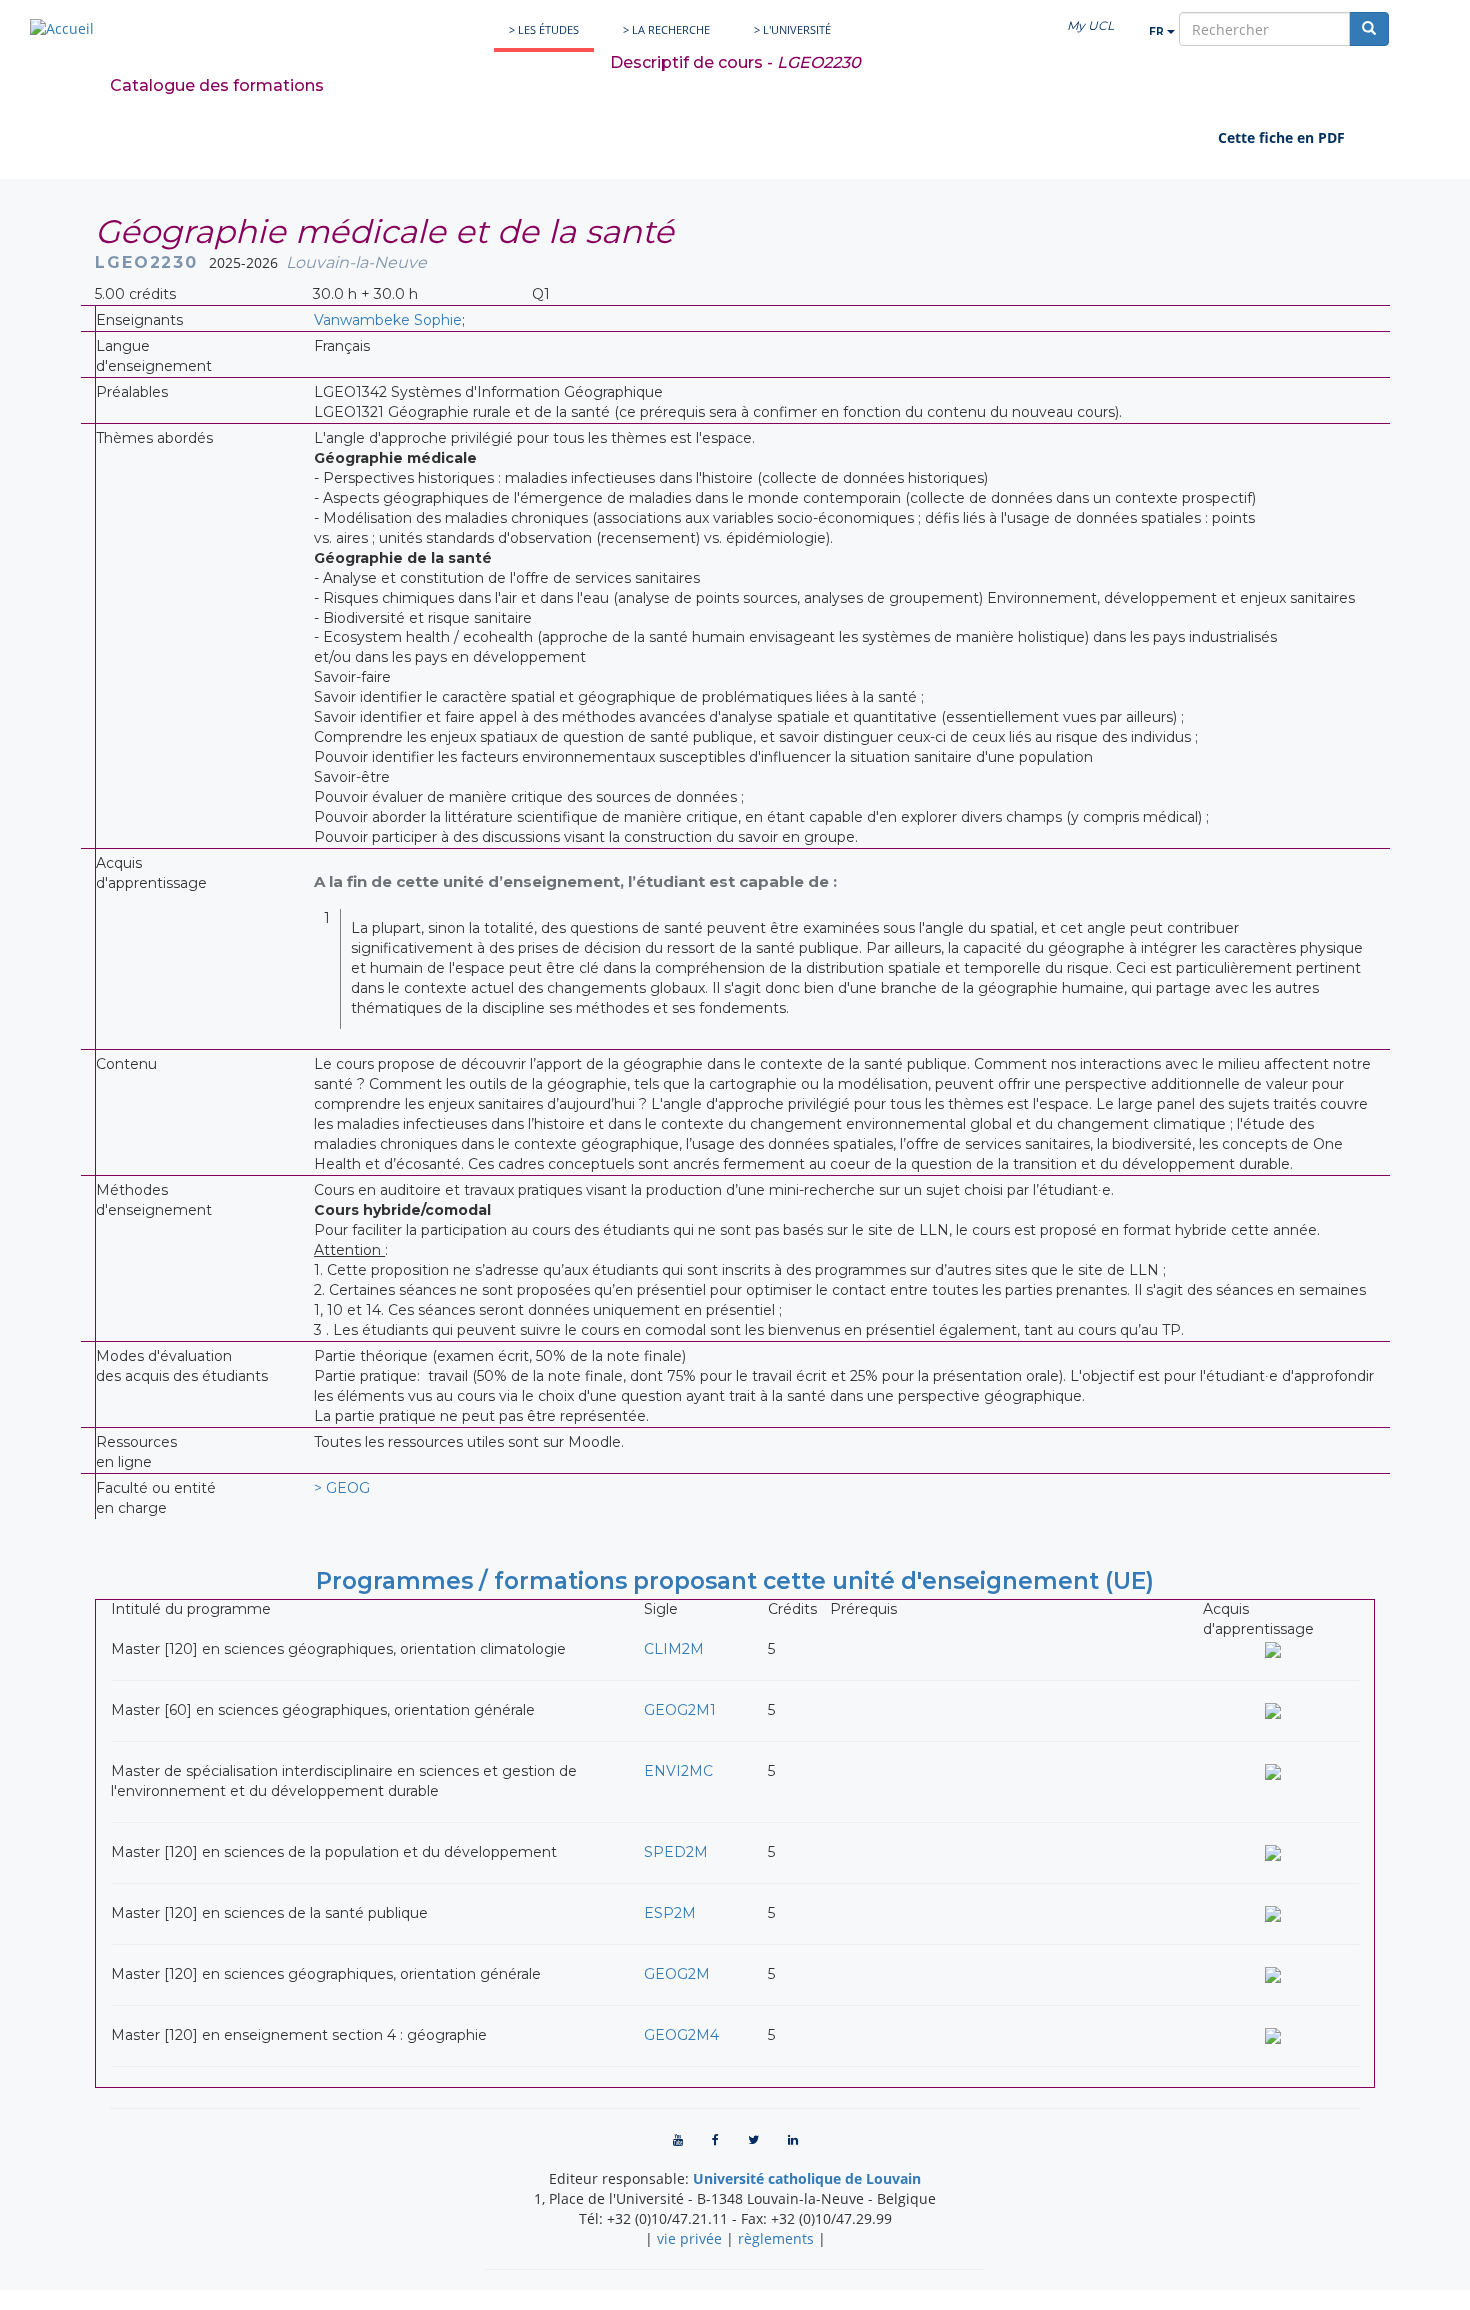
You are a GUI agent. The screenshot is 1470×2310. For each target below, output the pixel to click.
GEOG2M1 (680, 1710)
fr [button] (1158, 31)
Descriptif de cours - (735, 62)
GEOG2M (677, 1974)
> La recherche (666, 29)
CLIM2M (674, 1649)
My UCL (1090, 25)
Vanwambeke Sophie (388, 320)
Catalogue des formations (217, 85)
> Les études (544, 29)
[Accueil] (62, 28)
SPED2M (676, 1852)
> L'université (792, 29)
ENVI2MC (678, 1771)
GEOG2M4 (681, 2035)
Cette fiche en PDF (1281, 137)
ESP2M (670, 1913)
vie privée (689, 2238)
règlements (776, 2238)
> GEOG (342, 1488)
